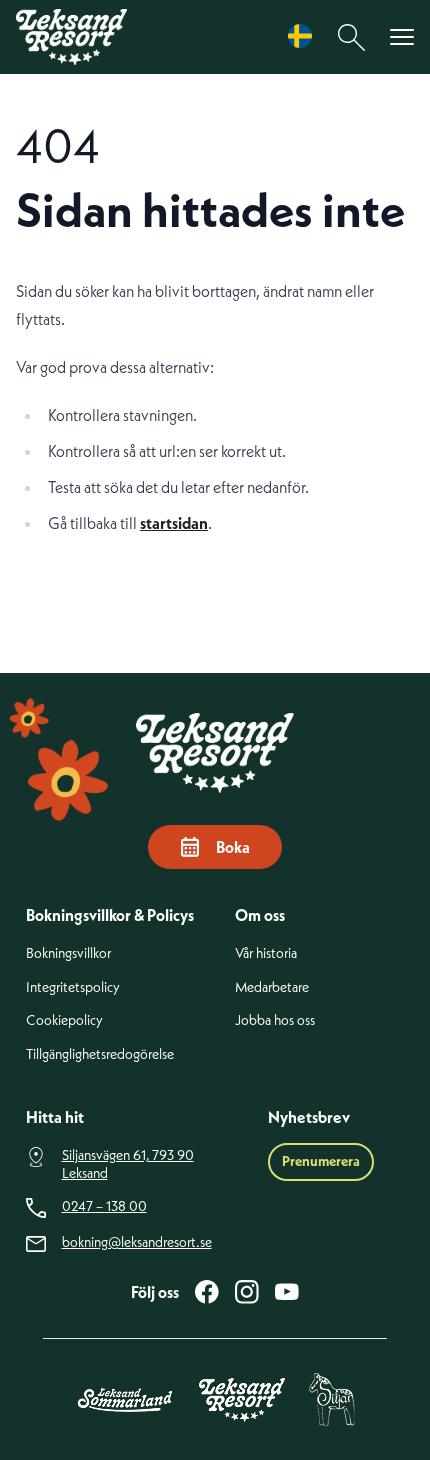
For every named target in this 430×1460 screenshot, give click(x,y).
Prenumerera (321, 1161)
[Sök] (352, 37)
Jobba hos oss (275, 1020)
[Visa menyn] (402, 37)
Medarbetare (272, 987)
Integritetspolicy (73, 987)
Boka (233, 847)
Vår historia (266, 953)
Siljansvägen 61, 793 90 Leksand (128, 1164)
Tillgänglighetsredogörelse (100, 1054)
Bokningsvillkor (68, 953)
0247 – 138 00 (104, 1206)
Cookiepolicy (64, 1020)
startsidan (174, 523)
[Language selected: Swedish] (305, 36)
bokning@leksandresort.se (137, 1242)
